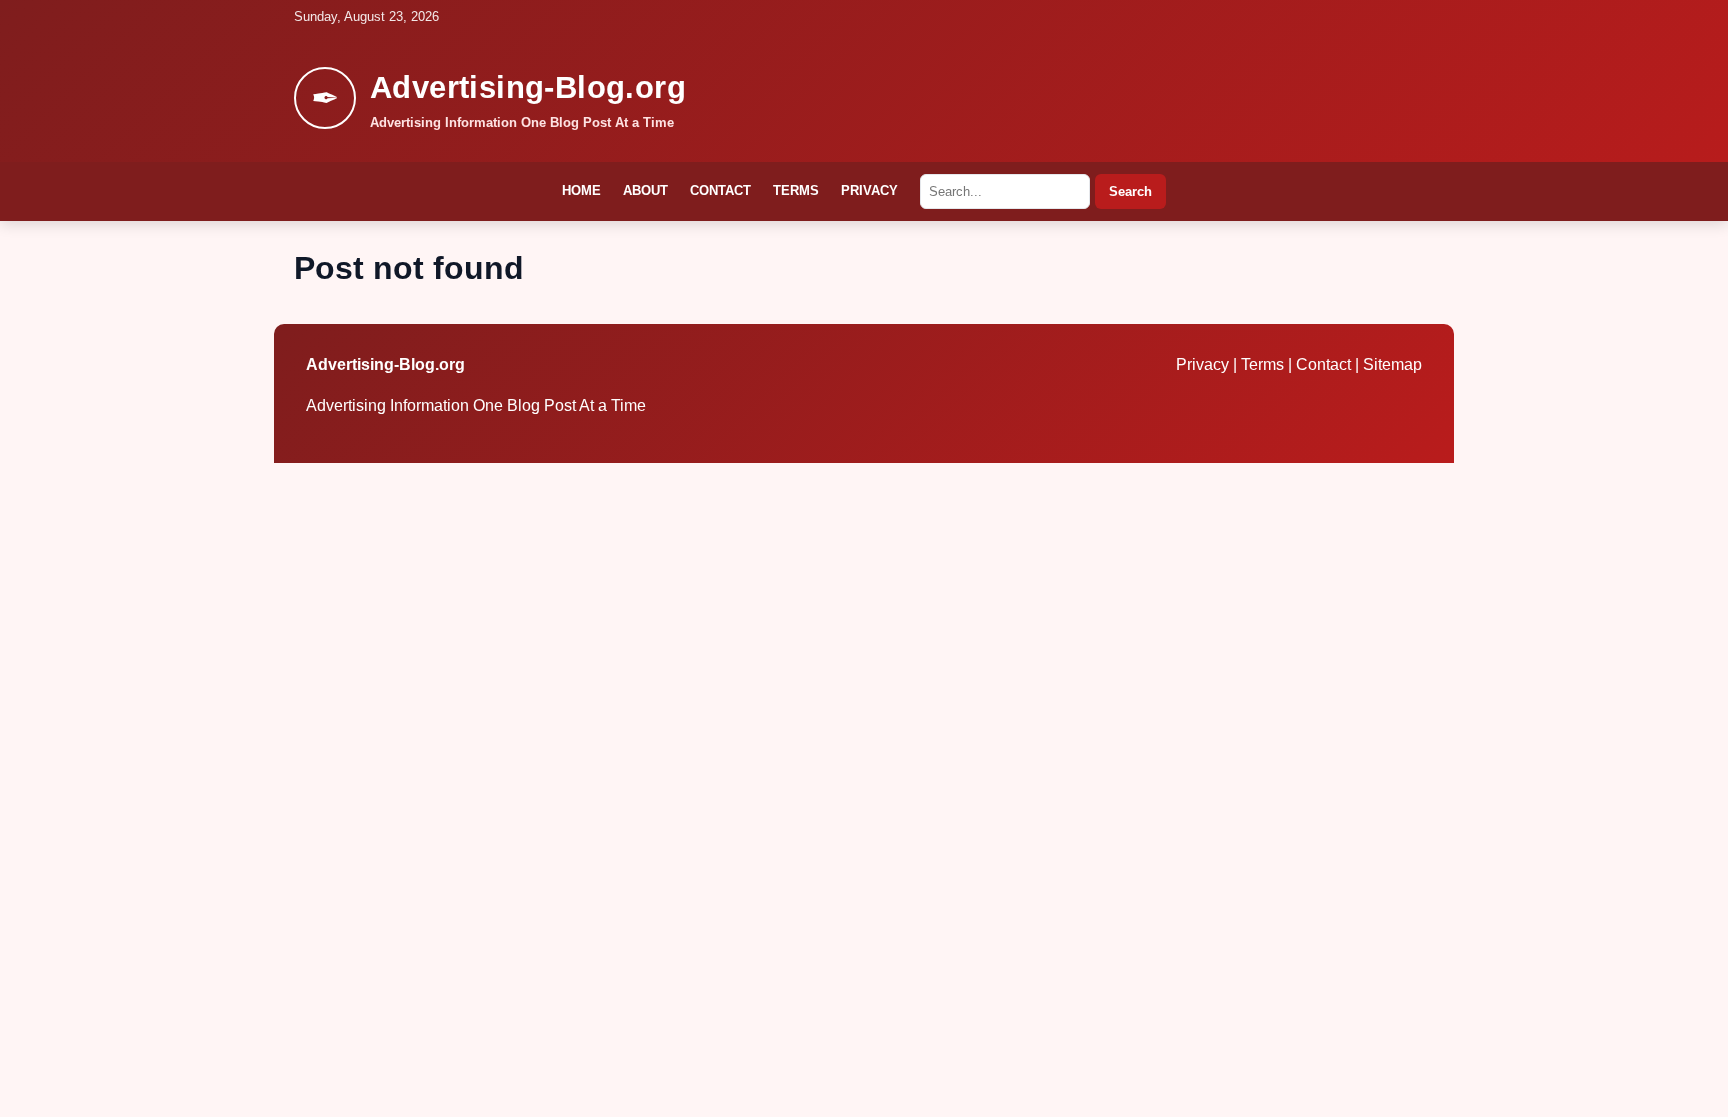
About (645, 190)
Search (1130, 191)
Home (581, 190)
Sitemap (1392, 364)
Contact (720, 190)
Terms (796, 190)
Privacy (869, 190)
